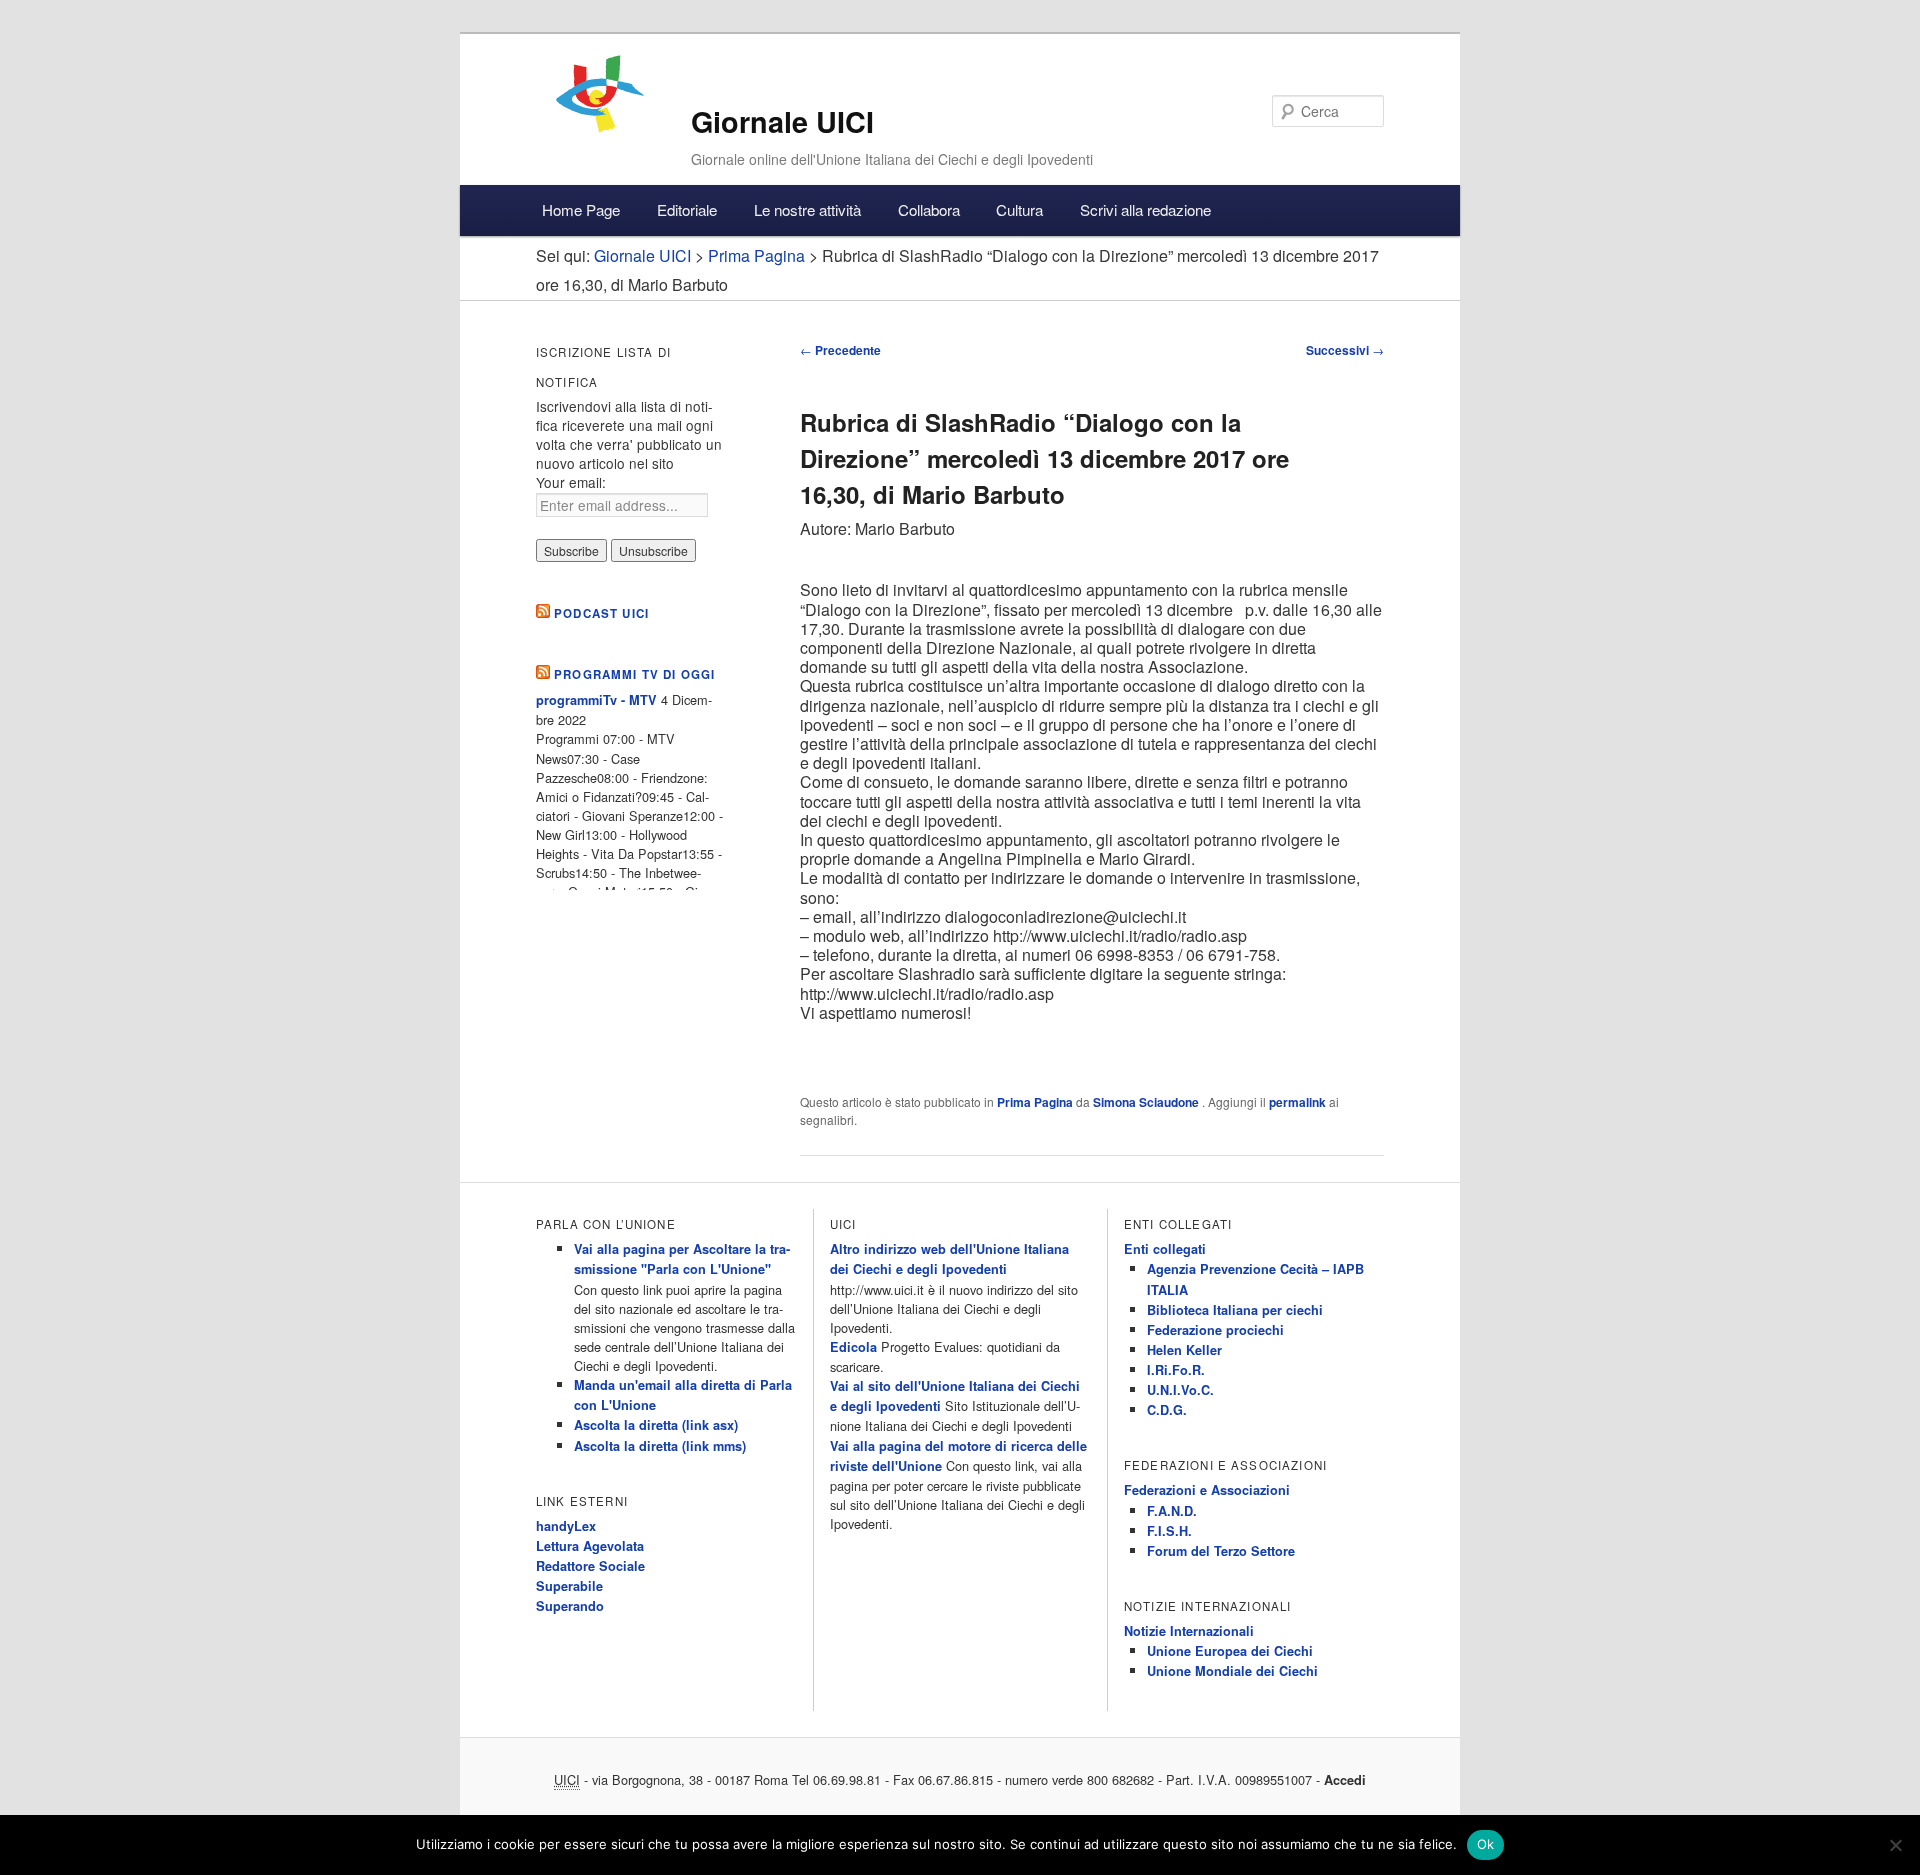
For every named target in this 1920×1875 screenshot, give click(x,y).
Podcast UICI (601, 613)
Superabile (569, 1586)
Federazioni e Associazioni (1207, 1490)
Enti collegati (1165, 1249)
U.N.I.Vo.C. (1180, 1390)
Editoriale (687, 209)
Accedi (1345, 1780)
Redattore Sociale (590, 1566)
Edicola (853, 1347)
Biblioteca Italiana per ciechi (1235, 1310)
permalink (1297, 1102)
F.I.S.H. (1169, 1531)
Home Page (581, 209)
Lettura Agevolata (590, 1546)
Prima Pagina (1035, 1102)
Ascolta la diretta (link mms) (660, 1446)
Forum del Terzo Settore (1221, 1551)
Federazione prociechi (1215, 1330)
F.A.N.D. (1172, 1511)
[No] (1895, 1845)
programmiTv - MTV (596, 700)
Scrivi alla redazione (1145, 209)
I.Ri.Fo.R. (1176, 1370)
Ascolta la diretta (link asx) (656, 1425)
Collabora (929, 209)
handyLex (566, 1526)
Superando (570, 1606)
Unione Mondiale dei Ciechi (1232, 1671)
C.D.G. (1167, 1410)
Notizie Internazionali (1189, 1631)
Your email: (571, 482)
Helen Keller (1184, 1350)
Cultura (1019, 209)
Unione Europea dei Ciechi (1230, 1651)
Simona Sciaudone (1147, 1102)
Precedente (840, 350)
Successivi (1345, 350)
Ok (1486, 1844)
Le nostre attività (807, 209)
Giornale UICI (782, 121)
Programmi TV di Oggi (634, 674)
